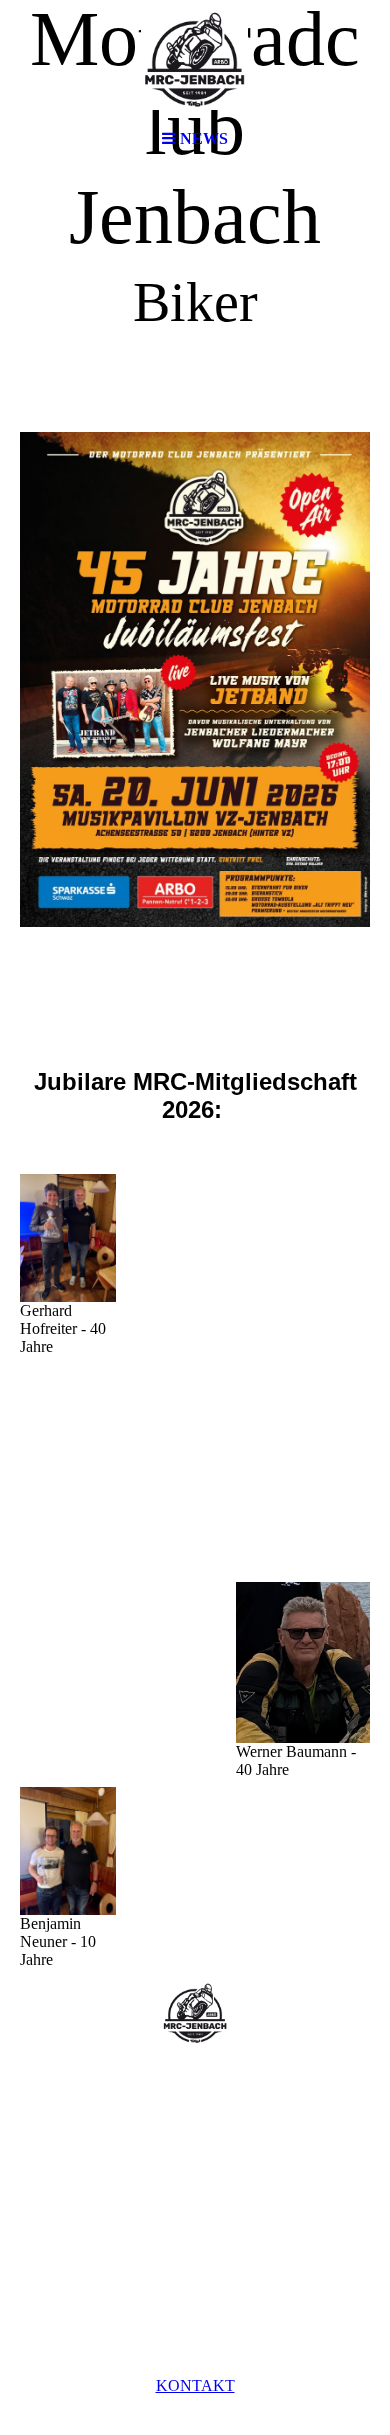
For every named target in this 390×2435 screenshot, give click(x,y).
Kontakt (195, 2385)
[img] (195, 60)
